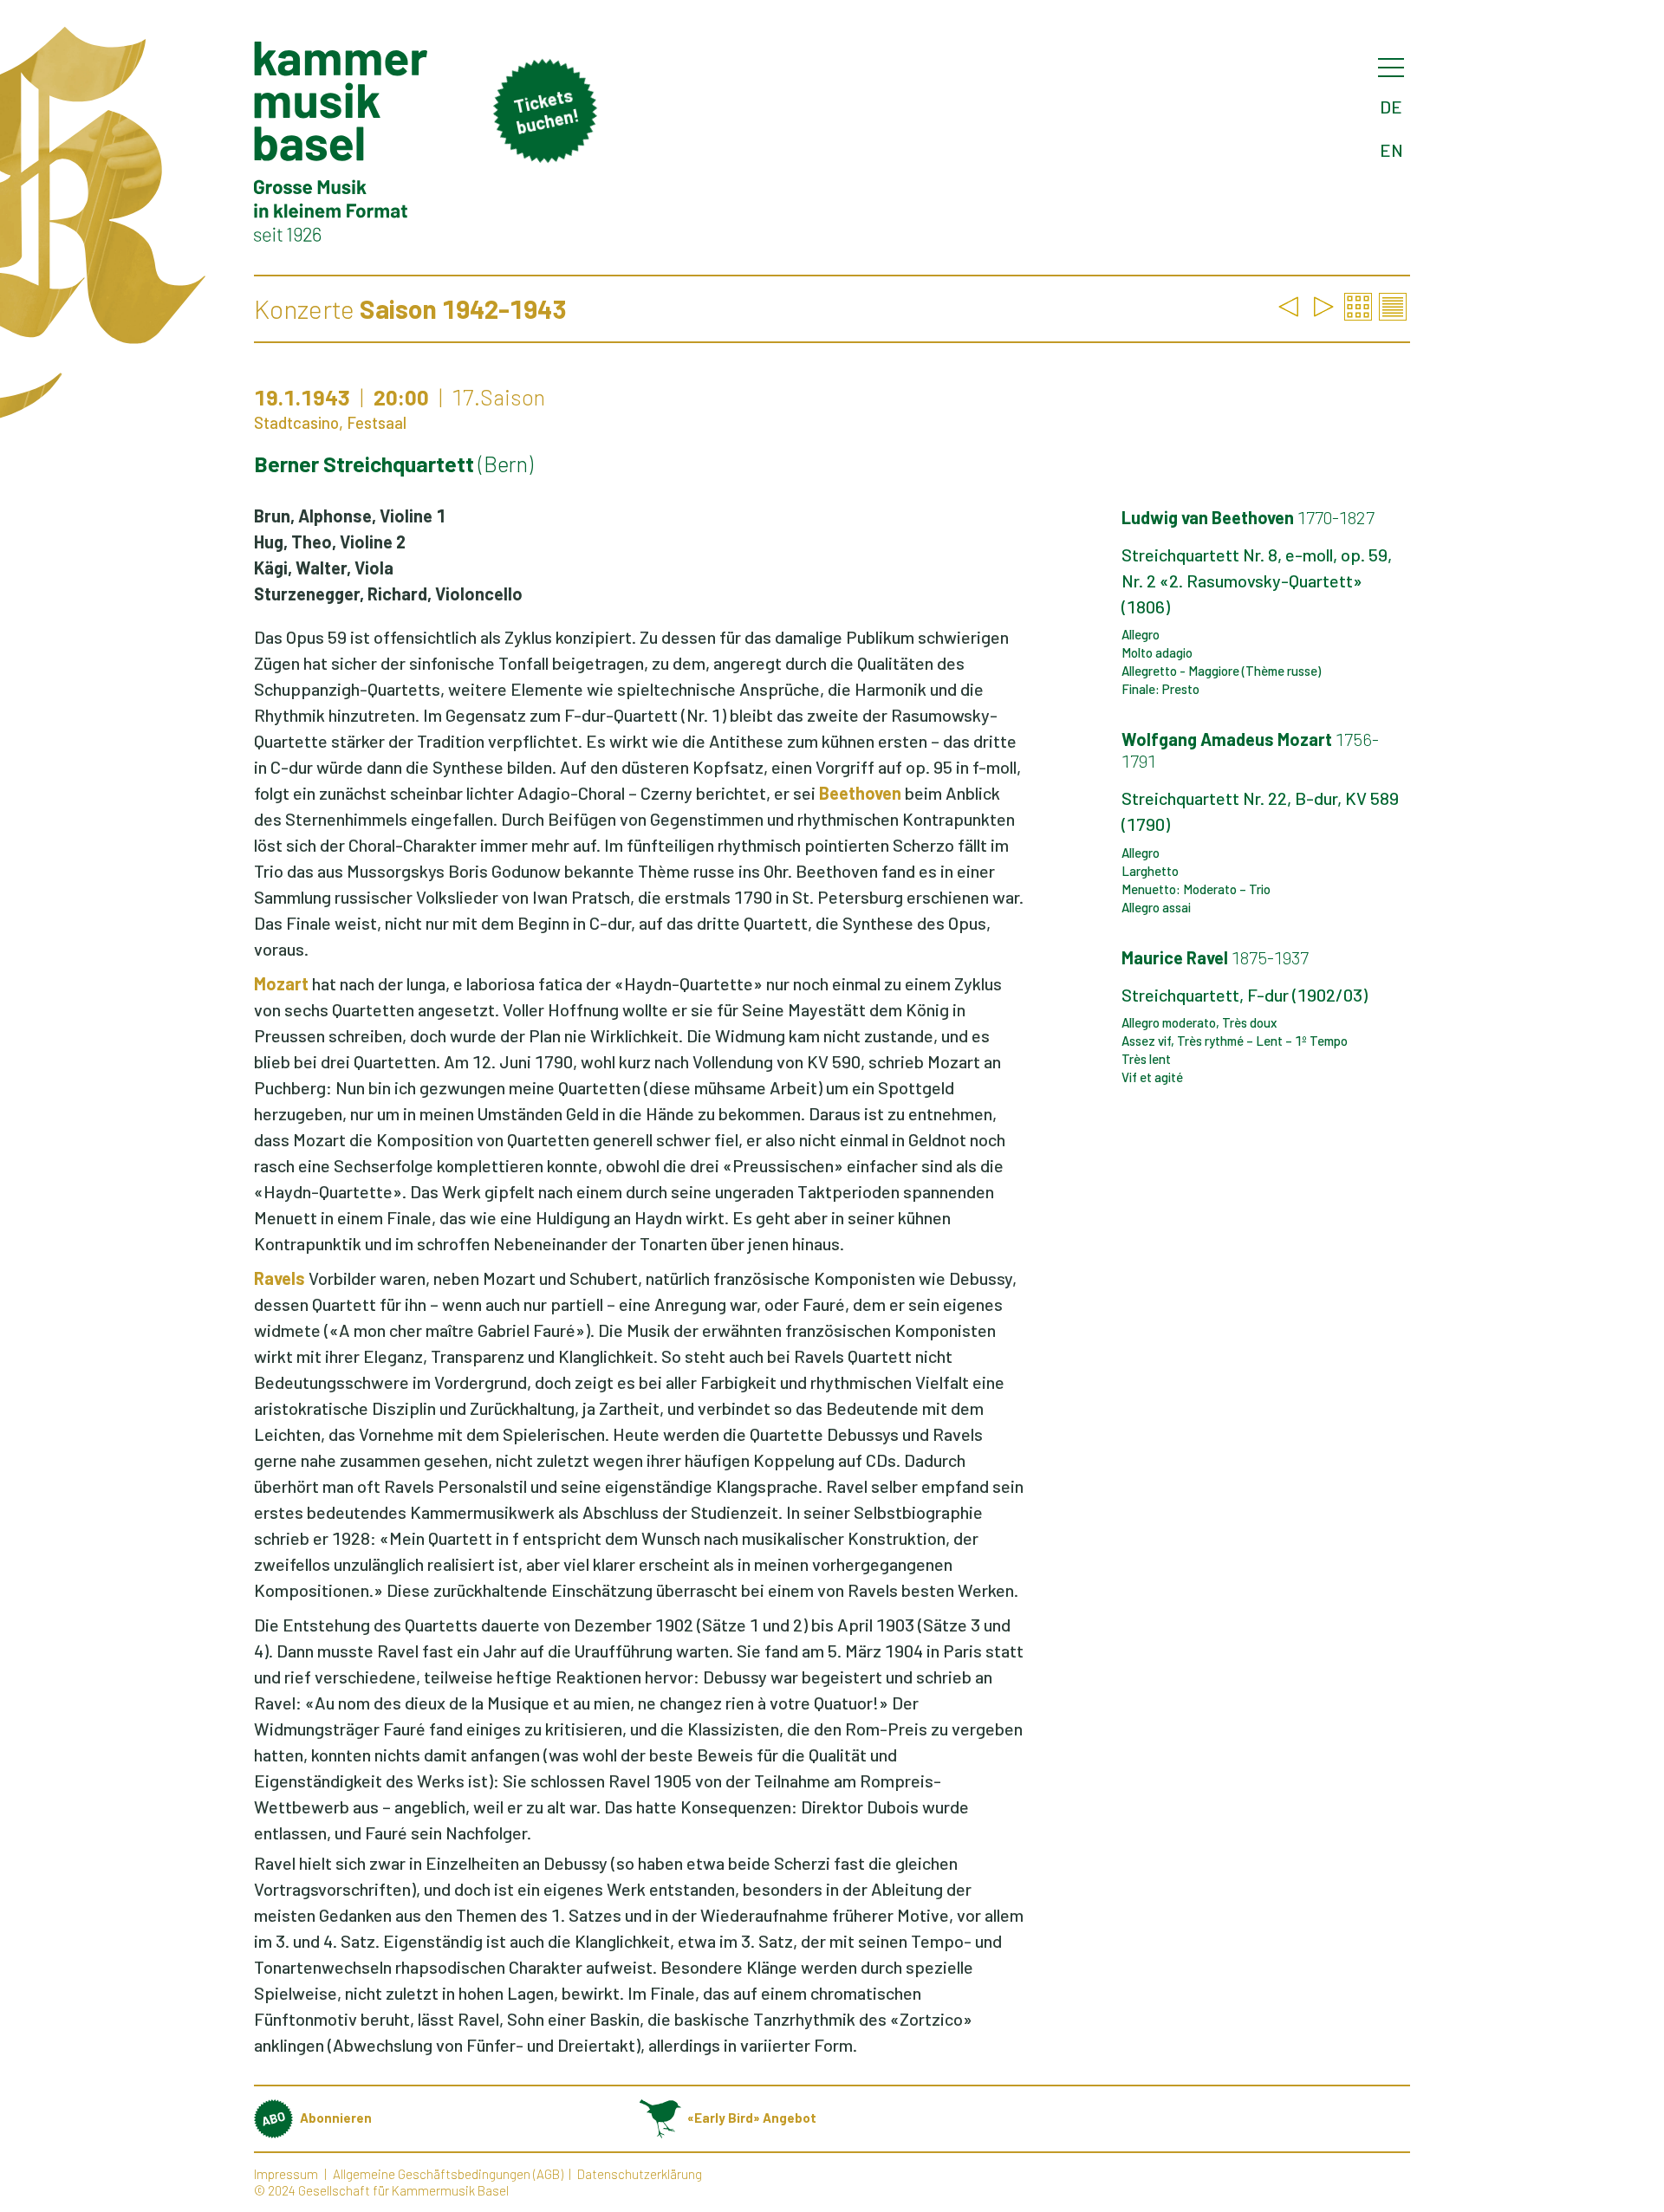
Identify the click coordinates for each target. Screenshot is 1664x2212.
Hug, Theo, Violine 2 (330, 542)
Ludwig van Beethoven (1248, 517)
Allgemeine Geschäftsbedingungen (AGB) (448, 2174)
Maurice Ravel (1215, 957)
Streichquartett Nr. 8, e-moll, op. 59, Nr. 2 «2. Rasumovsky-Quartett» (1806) (1257, 581)
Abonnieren (336, 2118)
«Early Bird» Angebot (752, 2118)
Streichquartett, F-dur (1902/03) (1245, 995)
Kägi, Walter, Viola (324, 568)
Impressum (286, 2174)
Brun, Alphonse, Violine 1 (350, 516)
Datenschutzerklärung (640, 2174)
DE (1391, 107)
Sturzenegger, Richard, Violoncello (388, 594)
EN (1391, 150)
